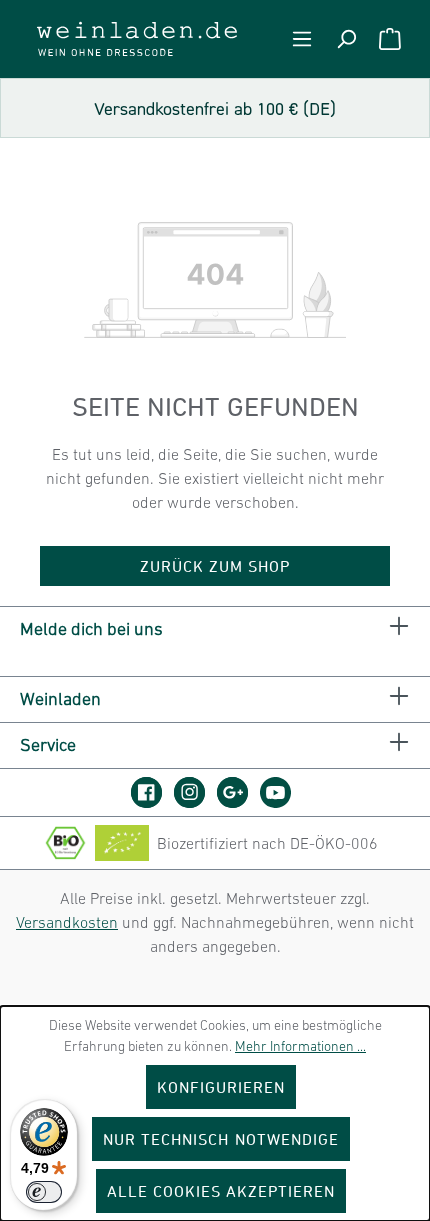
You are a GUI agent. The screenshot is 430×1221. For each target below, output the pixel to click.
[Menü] (302, 39)
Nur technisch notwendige (221, 1139)
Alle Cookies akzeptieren (221, 1191)
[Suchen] (346, 39)
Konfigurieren (221, 1087)
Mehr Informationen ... (300, 1046)
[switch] (44, 1192)
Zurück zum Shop (215, 566)
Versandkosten (67, 922)
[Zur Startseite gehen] (137, 39)
